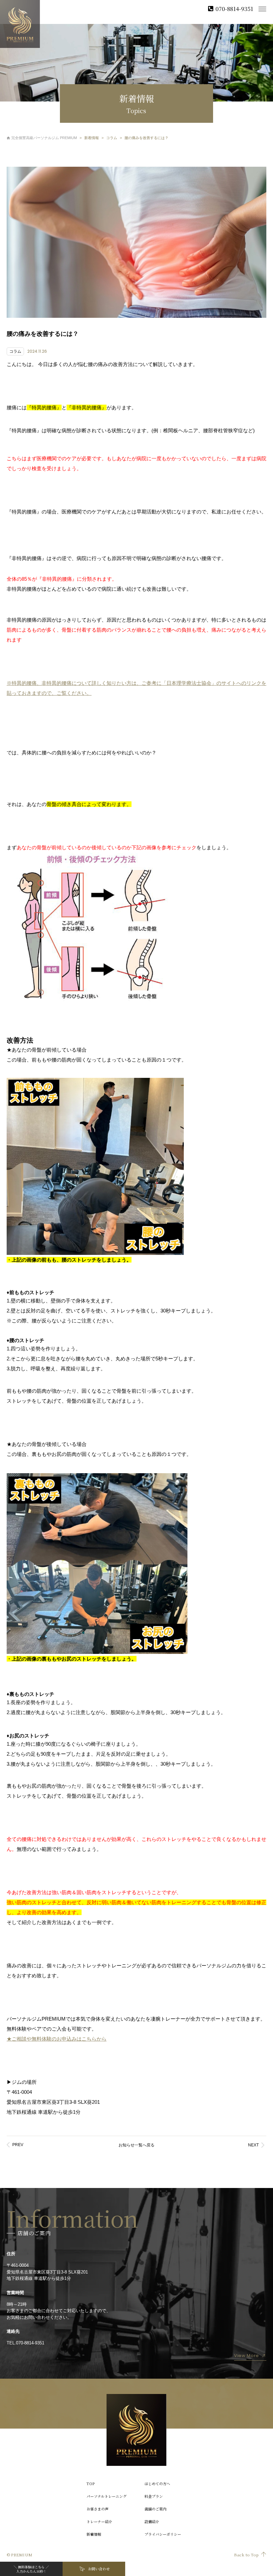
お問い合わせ (99, 2569)
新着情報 (94, 2534)
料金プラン (154, 2496)
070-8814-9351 (234, 8)
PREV (18, 2145)
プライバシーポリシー (163, 2534)
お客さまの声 (98, 2509)
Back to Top (246, 2555)
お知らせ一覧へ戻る (136, 2145)
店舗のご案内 (155, 2509)
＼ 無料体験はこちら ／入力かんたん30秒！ (31, 2569)
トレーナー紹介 (99, 2521)
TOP (91, 2483)
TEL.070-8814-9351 (25, 2343)
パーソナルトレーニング (107, 2496)
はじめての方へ (157, 2483)
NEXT (253, 2145)
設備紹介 (152, 2521)
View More (247, 2356)
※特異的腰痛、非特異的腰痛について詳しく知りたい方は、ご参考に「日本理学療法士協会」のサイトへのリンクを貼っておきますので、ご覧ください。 (136, 688)
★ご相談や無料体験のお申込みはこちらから (57, 2039)
